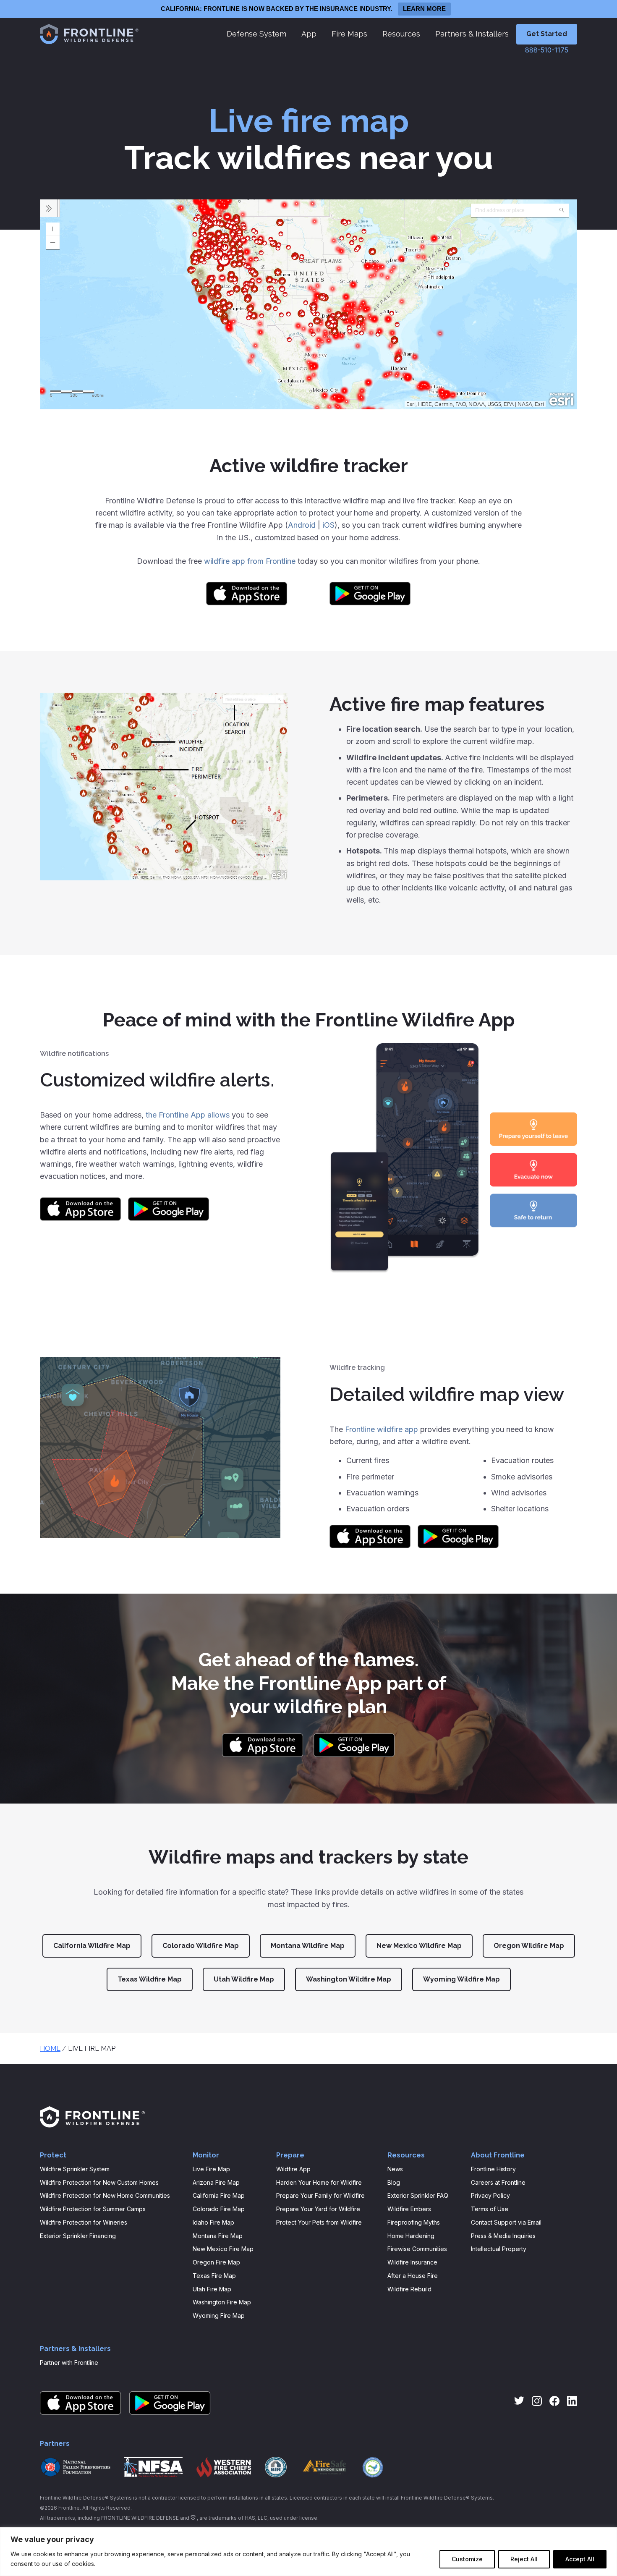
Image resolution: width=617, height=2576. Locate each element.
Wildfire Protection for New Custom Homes (99, 2182)
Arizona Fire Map (216, 2182)
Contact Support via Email (506, 2222)
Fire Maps (349, 34)
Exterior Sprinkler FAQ (418, 2195)
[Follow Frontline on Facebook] (554, 2401)
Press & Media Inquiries (503, 2236)
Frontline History (493, 2169)
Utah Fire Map (212, 2289)
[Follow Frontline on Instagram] (537, 2401)
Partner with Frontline (69, 2363)
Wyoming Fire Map (219, 2316)
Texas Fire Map (214, 2276)
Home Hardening (411, 2236)
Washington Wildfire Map (349, 1979)
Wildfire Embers (409, 2209)
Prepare (290, 2155)
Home (50, 2048)
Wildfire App (293, 2169)
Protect (53, 2155)
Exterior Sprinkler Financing (78, 2236)
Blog (394, 2182)
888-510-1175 (547, 50)
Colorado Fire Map (219, 2209)
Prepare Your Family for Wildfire (320, 2195)
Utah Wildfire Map (244, 1979)
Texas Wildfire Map (150, 1979)
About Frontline (498, 2155)
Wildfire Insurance (412, 2262)
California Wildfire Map (92, 1946)
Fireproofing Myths (414, 2222)
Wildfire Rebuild (409, 2289)
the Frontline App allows (188, 1115)
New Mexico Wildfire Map (419, 1946)
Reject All (524, 2559)
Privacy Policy (490, 2195)
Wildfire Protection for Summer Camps (93, 2209)
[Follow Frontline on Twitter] (519, 2401)
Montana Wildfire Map (308, 1946)
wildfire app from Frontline (250, 561)
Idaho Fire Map (213, 2222)
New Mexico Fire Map (223, 2249)
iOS (328, 525)
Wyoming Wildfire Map (461, 1979)
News (395, 2169)
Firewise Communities (417, 2249)
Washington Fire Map (222, 2302)
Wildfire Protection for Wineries (84, 2222)
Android (302, 525)
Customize (467, 2559)
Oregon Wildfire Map (529, 1946)
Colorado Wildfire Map (201, 1946)
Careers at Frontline (498, 2182)
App (309, 34)
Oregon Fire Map (216, 2262)
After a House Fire (413, 2276)
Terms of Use (490, 2209)
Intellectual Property (499, 2249)
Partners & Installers (472, 34)
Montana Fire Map (218, 2236)
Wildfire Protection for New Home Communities (105, 2195)
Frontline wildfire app (382, 1429)
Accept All (580, 2559)
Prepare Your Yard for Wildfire (318, 2209)
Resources (401, 34)
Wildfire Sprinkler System (75, 2169)
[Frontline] (88, 35)
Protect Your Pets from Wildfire (319, 2222)
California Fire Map (219, 2195)
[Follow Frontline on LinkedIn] (572, 2401)
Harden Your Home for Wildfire (319, 2182)
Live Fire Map (211, 2169)
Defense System (256, 34)
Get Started (547, 34)
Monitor (206, 2155)
